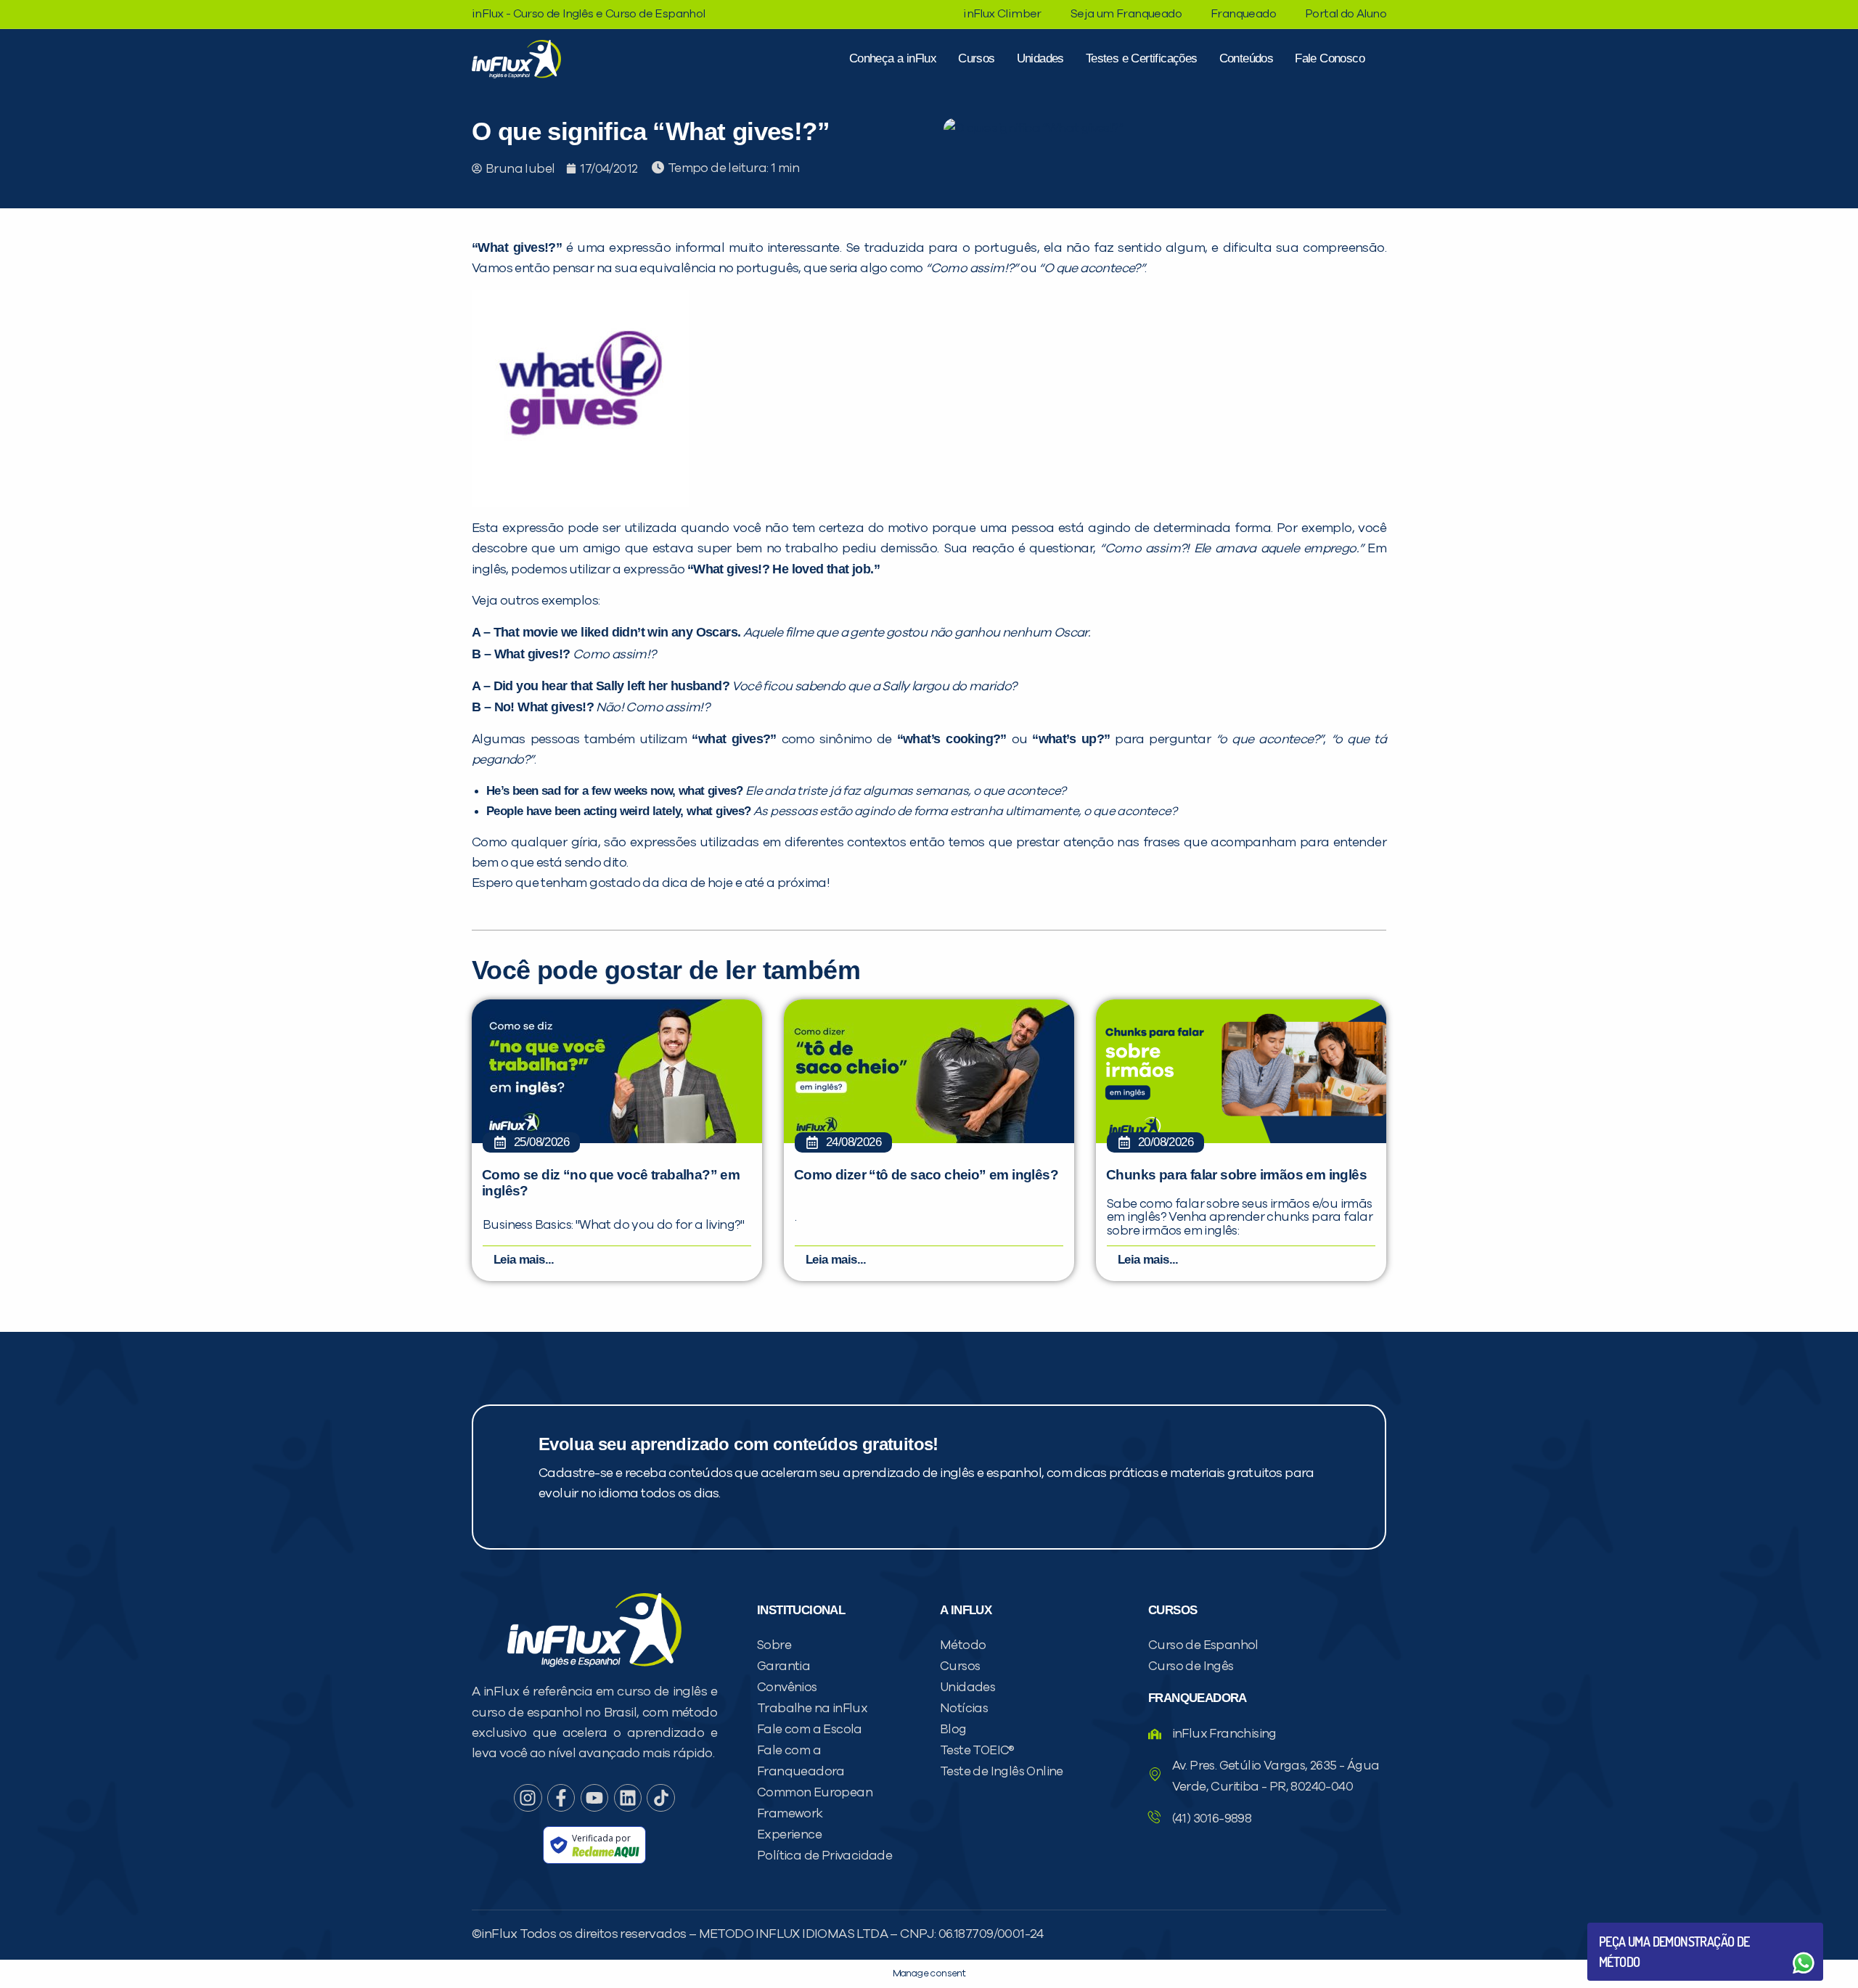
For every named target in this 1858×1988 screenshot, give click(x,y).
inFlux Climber (1002, 14)
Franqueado (1243, 14)
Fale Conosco (1330, 58)
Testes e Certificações (1142, 58)
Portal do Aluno (1346, 14)
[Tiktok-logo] (660, 1798)
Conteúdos (1247, 58)
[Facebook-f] (561, 1798)
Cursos (976, 58)
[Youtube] (594, 1798)
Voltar (1633, 1928)
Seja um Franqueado (1126, 14)
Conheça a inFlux (893, 58)
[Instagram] (528, 1798)
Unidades (1040, 58)
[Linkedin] (628, 1798)
